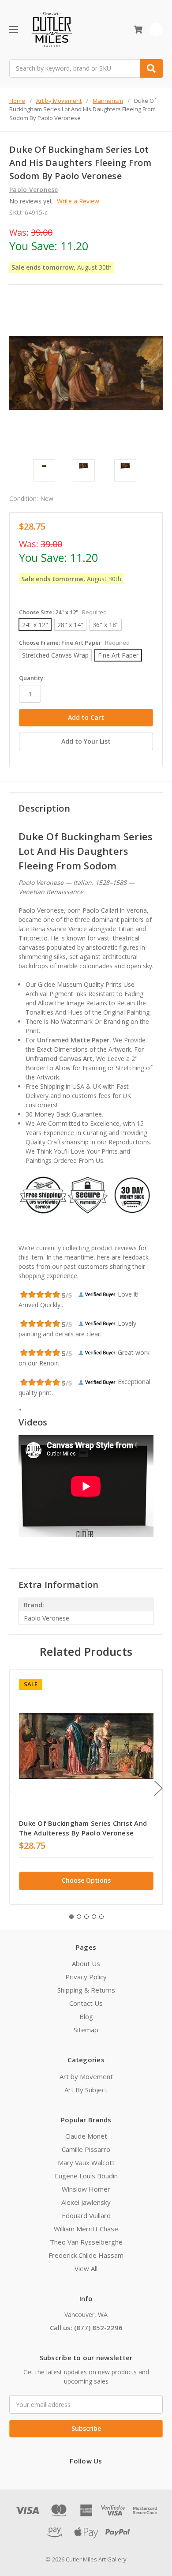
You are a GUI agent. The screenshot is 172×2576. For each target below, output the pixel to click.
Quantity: (32, 678)
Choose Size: (63, 612)
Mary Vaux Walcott (86, 2162)
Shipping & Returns (86, 1990)
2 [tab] (79, 1917)
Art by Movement (86, 2076)
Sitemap (86, 2030)
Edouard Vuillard (86, 2215)
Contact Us (86, 2003)
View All (86, 2268)
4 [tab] (94, 1917)
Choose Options (86, 1880)
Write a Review (78, 201)
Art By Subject (86, 2090)
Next (158, 1788)
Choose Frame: (74, 643)
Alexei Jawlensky (86, 2202)
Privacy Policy (86, 1977)
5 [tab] (101, 1917)
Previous (11, 1788)
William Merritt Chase (86, 2229)
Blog (86, 2016)
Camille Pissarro (86, 2149)
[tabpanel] (86, 1787)
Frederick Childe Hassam (86, 2255)
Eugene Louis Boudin (86, 2176)
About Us (86, 1963)
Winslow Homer (86, 2189)
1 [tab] (71, 1917)
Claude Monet (86, 2136)
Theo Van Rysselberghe (86, 2242)
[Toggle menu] (13, 29)
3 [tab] (86, 1917)
